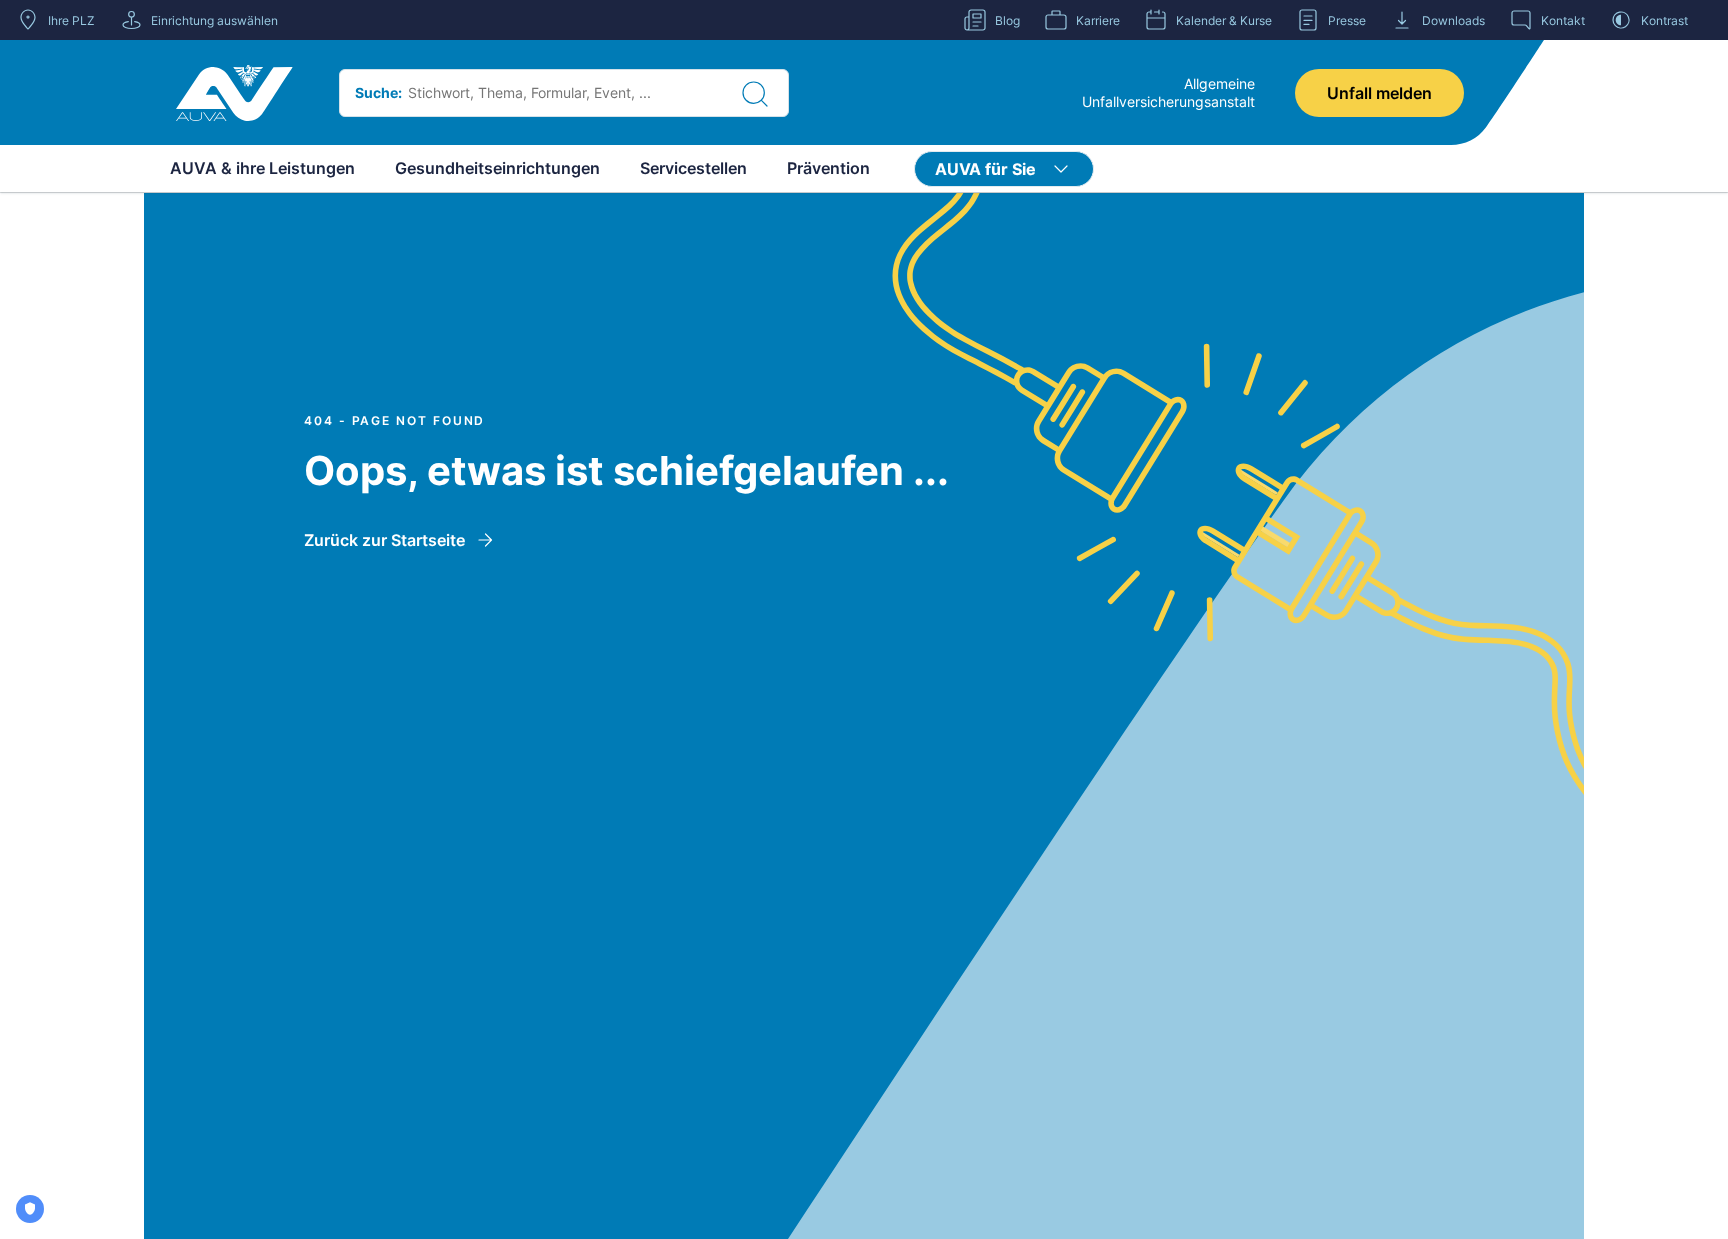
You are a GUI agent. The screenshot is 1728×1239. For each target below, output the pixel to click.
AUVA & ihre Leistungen (262, 168)
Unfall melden (1379, 93)
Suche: (378, 92)
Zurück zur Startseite (384, 540)
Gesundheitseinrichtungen (497, 168)
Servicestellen (693, 168)
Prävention (828, 168)
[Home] (234, 93)
